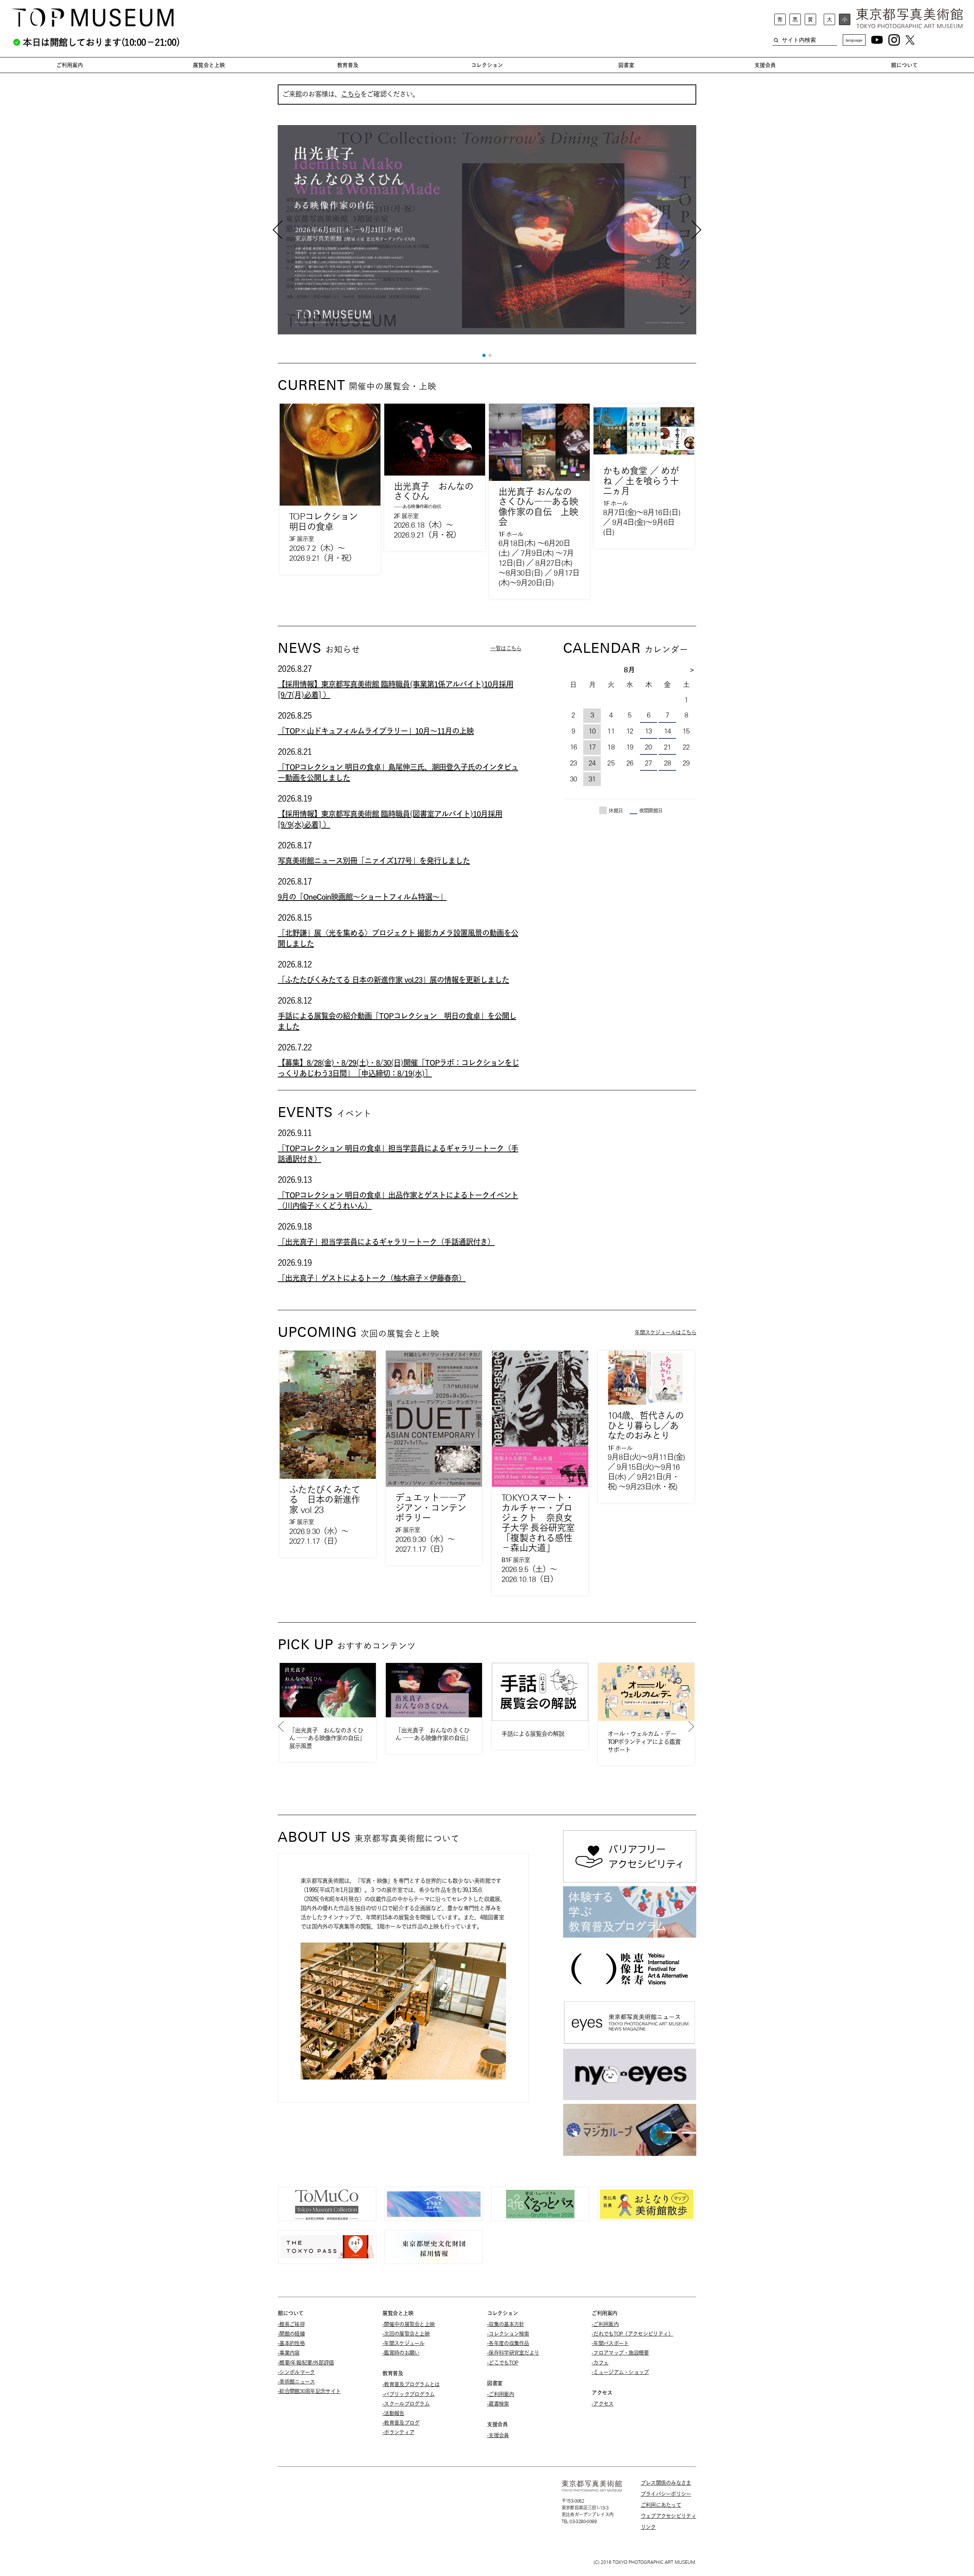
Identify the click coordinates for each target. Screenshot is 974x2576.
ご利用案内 (70, 65)
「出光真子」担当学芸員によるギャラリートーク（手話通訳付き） (386, 1242)
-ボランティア (398, 2432)
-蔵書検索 (498, 2404)
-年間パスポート (610, 2343)
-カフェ (600, 2363)
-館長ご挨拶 (291, 2324)
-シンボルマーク (296, 2372)
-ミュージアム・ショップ (620, 2372)
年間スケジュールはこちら (665, 1332)
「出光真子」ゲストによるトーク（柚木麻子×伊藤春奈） (372, 1278)
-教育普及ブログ (401, 2423)
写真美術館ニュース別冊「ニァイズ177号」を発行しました (374, 861)
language (854, 40)
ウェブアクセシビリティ (668, 2516)
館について (904, 65)
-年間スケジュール (403, 2343)
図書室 (626, 65)
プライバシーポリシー (666, 2494)
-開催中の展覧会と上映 (408, 2324)
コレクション (487, 65)
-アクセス (603, 2404)
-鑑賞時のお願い (401, 2353)
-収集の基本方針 (505, 2324)
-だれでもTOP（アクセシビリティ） (632, 2334)
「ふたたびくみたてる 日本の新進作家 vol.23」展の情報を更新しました (393, 980)
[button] (484, 355)
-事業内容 (289, 2353)
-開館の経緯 (291, 2334)
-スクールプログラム (406, 2404)
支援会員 (765, 65)
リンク (648, 2527)
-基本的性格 (291, 2343)
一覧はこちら (506, 648)
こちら (351, 94)
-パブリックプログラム (408, 2394)
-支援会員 (498, 2435)
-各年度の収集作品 (508, 2343)
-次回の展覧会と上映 (406, 2334)
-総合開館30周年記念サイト (309, 2391)
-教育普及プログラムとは (411, 2384)
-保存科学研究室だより (513, 2353)
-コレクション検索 (508, 2334)
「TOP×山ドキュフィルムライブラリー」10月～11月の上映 (376, 731)
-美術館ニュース (296, 2382)
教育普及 (348, 65)
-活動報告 (393, 2413)
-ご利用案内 (501, 2394)
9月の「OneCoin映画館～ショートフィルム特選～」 (362, 897)
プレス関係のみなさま (666, 2483)
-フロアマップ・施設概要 (620, 2353)
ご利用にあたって (661, 2505)
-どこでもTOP (502, 2363)
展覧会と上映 (209, 65)
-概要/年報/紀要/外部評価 (306, 2363)
